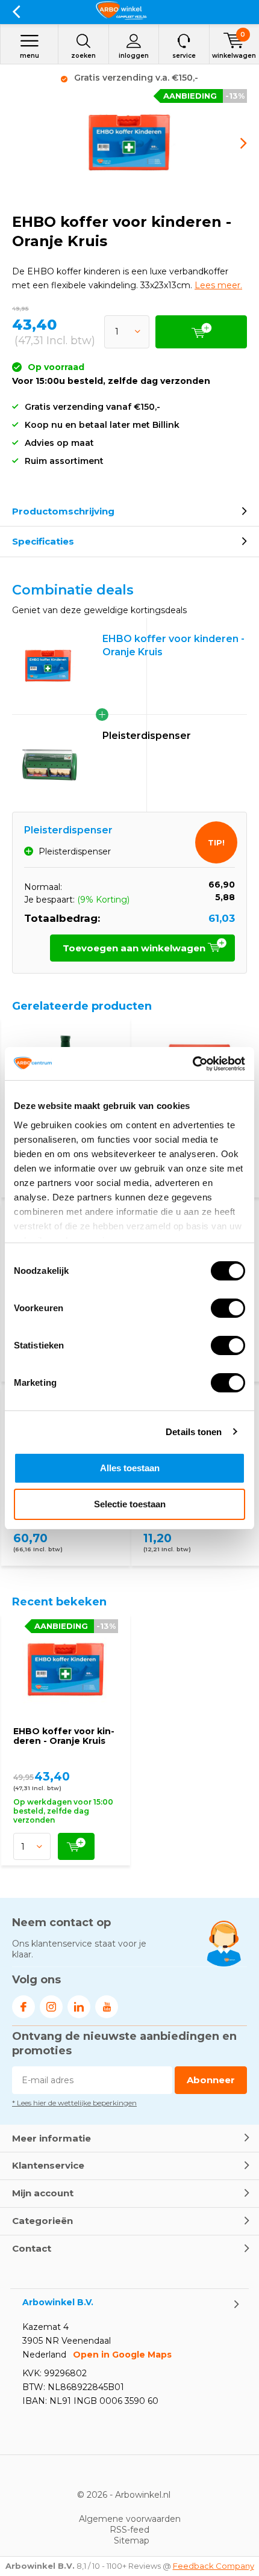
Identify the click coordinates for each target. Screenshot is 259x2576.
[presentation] (235, 143)
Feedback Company (214, 2566)
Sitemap (132, 2540)
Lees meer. (218, 285)
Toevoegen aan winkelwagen (135, 948)
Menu (30, 56)
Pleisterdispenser (147, 736)
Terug (16, 12)
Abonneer (211, 2080)
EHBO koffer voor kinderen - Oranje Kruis (64, 1736)
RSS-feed (129, 2530)
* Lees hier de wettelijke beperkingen (74, 2103)
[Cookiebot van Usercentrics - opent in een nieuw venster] (192, 1064)
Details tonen (194, 1432)
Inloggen (134, 56)
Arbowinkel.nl (143, 2495)
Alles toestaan (130, 1468)
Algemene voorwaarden (130, 2519)
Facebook (23, 2007)
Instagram (51, 2007)
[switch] (228, 1308)
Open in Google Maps (122, 2355)
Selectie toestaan (130, 1504)
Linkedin (79, 2007)
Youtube (107, 2007)
